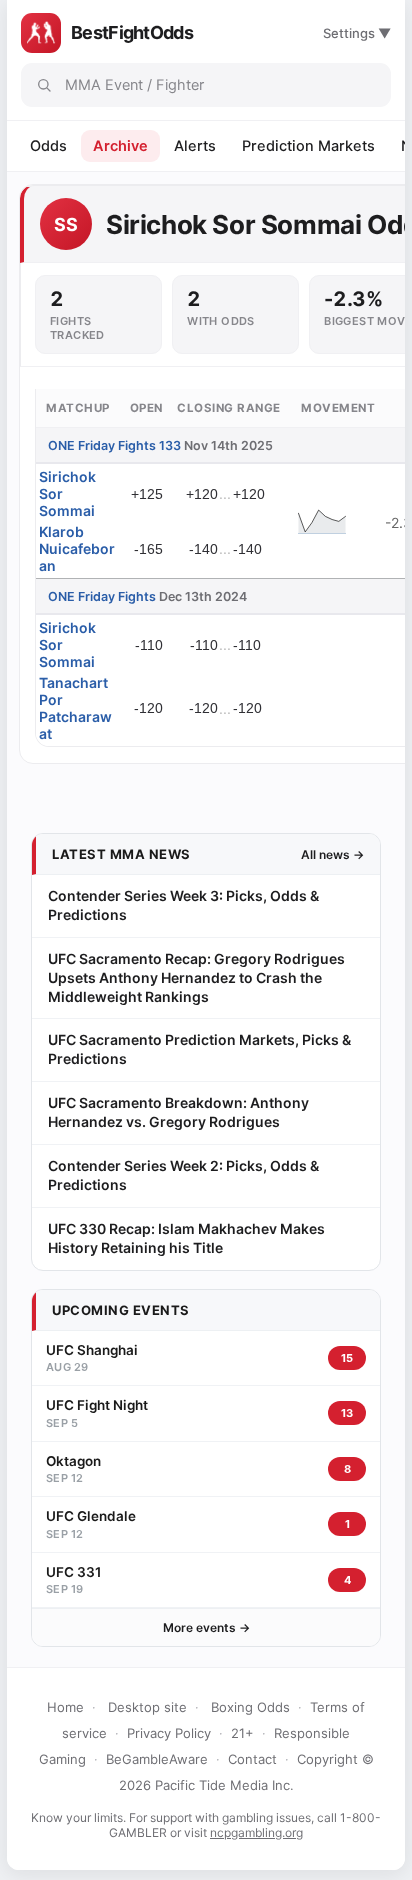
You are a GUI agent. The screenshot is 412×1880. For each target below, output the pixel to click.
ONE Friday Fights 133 (114, 445)
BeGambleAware (157, 1759)
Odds (48, 146)
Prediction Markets (308, 146)
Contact (252, 1759)
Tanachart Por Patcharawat (75, 708)
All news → (332, 854)
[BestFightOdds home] (41, 33)
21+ (242, 1733)
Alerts (195, 146)
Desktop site (147, 1707)
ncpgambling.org (256, 1832)
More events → (206, 1627)
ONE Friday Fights (102, 596)
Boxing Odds (250, 1707)
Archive (120, 146)
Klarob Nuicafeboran (77, 548)
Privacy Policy (169, 1733)
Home (65, 1707)
